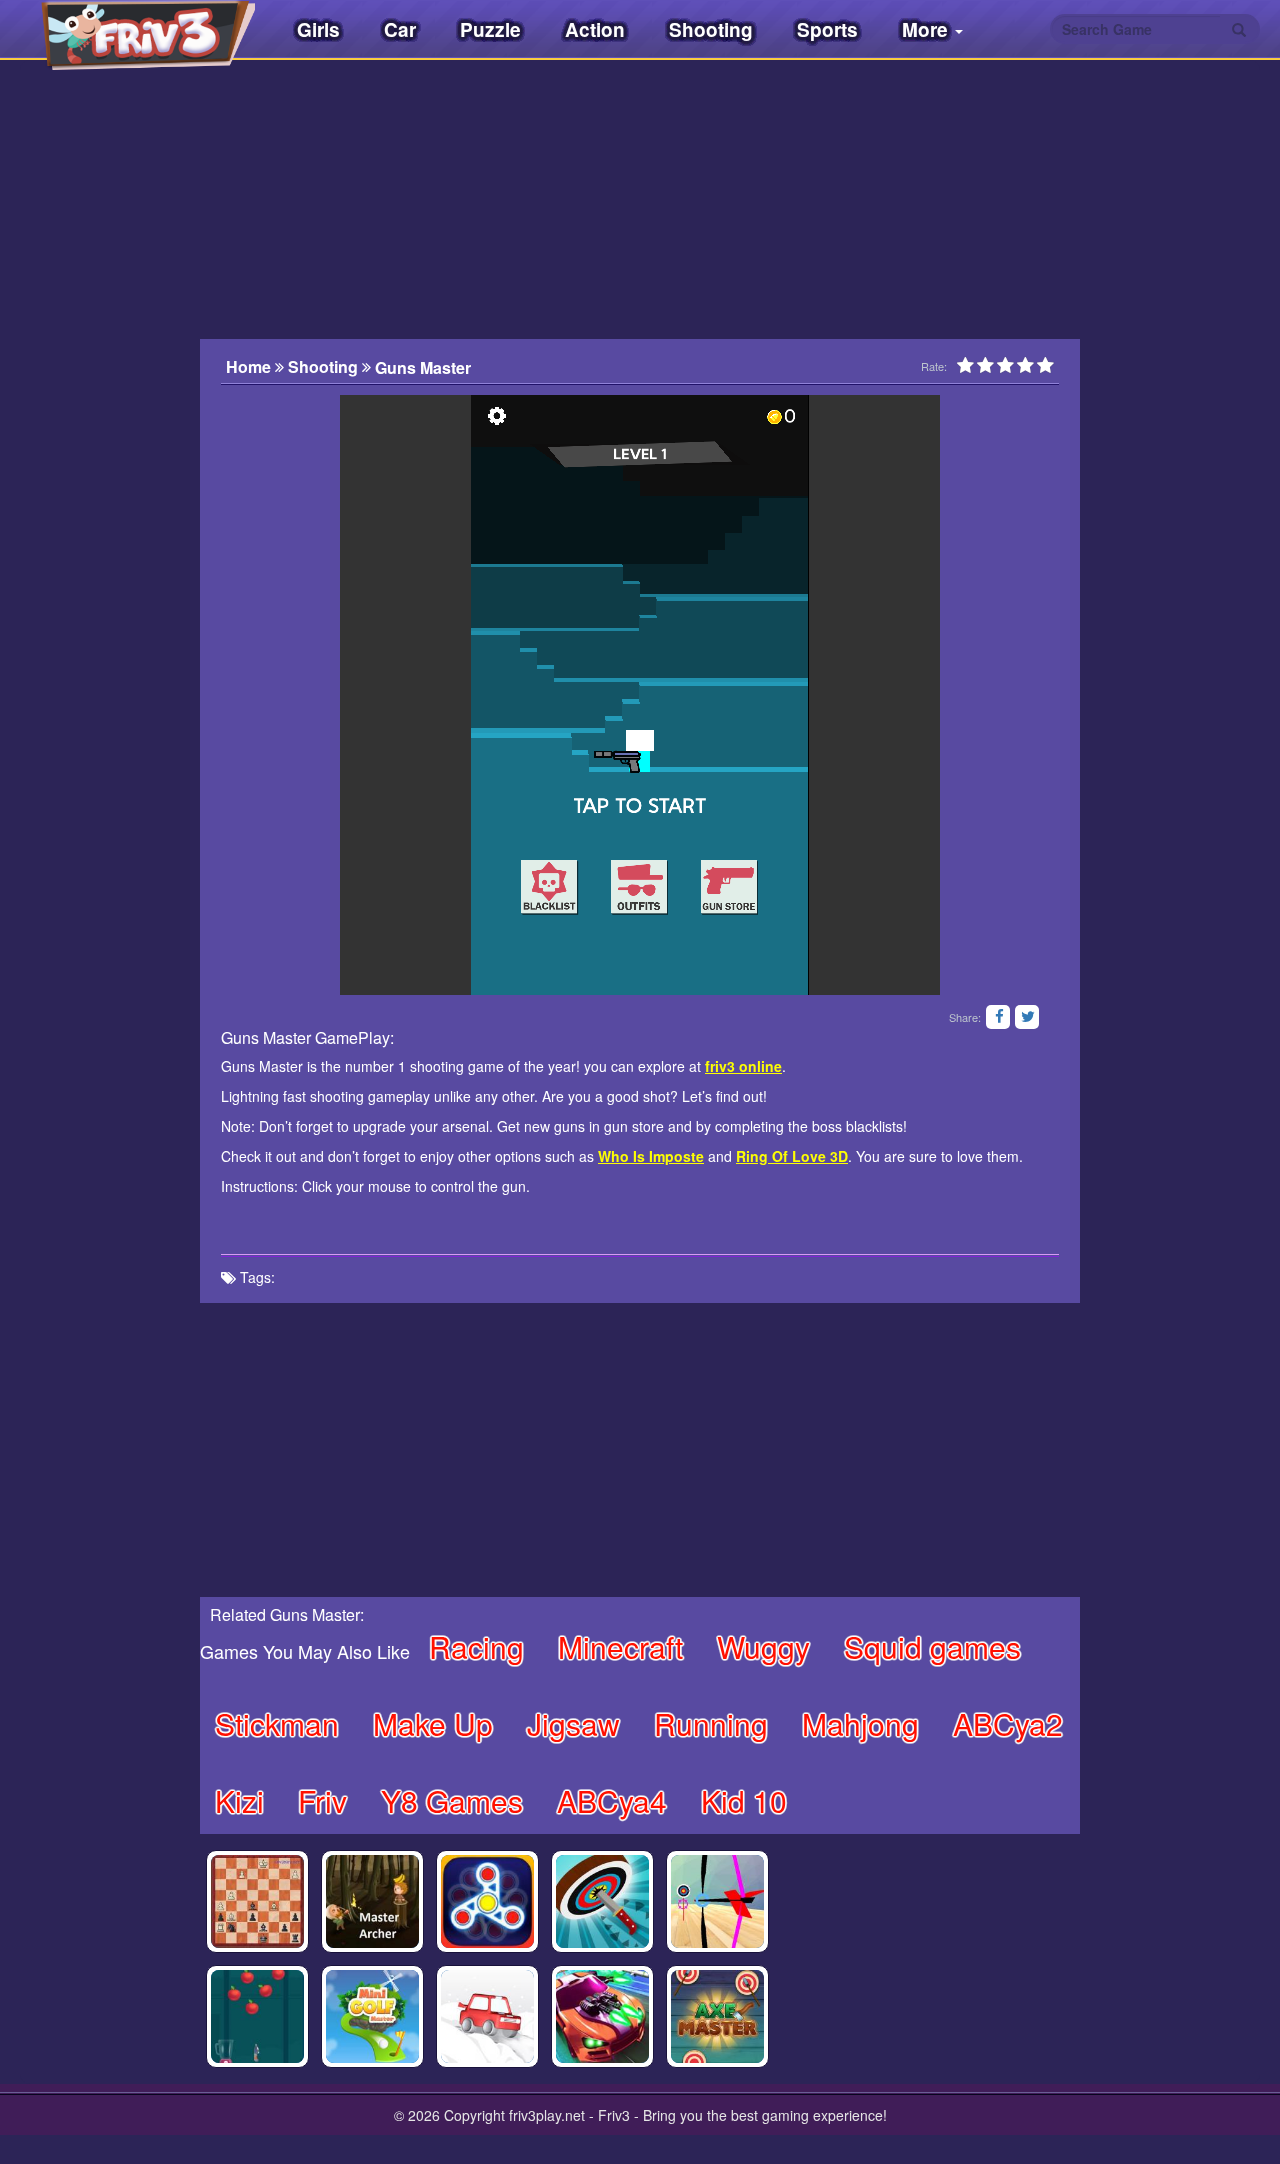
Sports (827, 29)
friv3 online (743, 1066)
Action (595, 29)
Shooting (711, 29)
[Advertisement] (100, 475)
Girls (318, 29)
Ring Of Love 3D (792, 1156)
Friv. (130, 30)
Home (250, 367)
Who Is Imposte (651, 1156)
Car (400, 29)
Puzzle (490, 29)
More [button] (927, 29)
